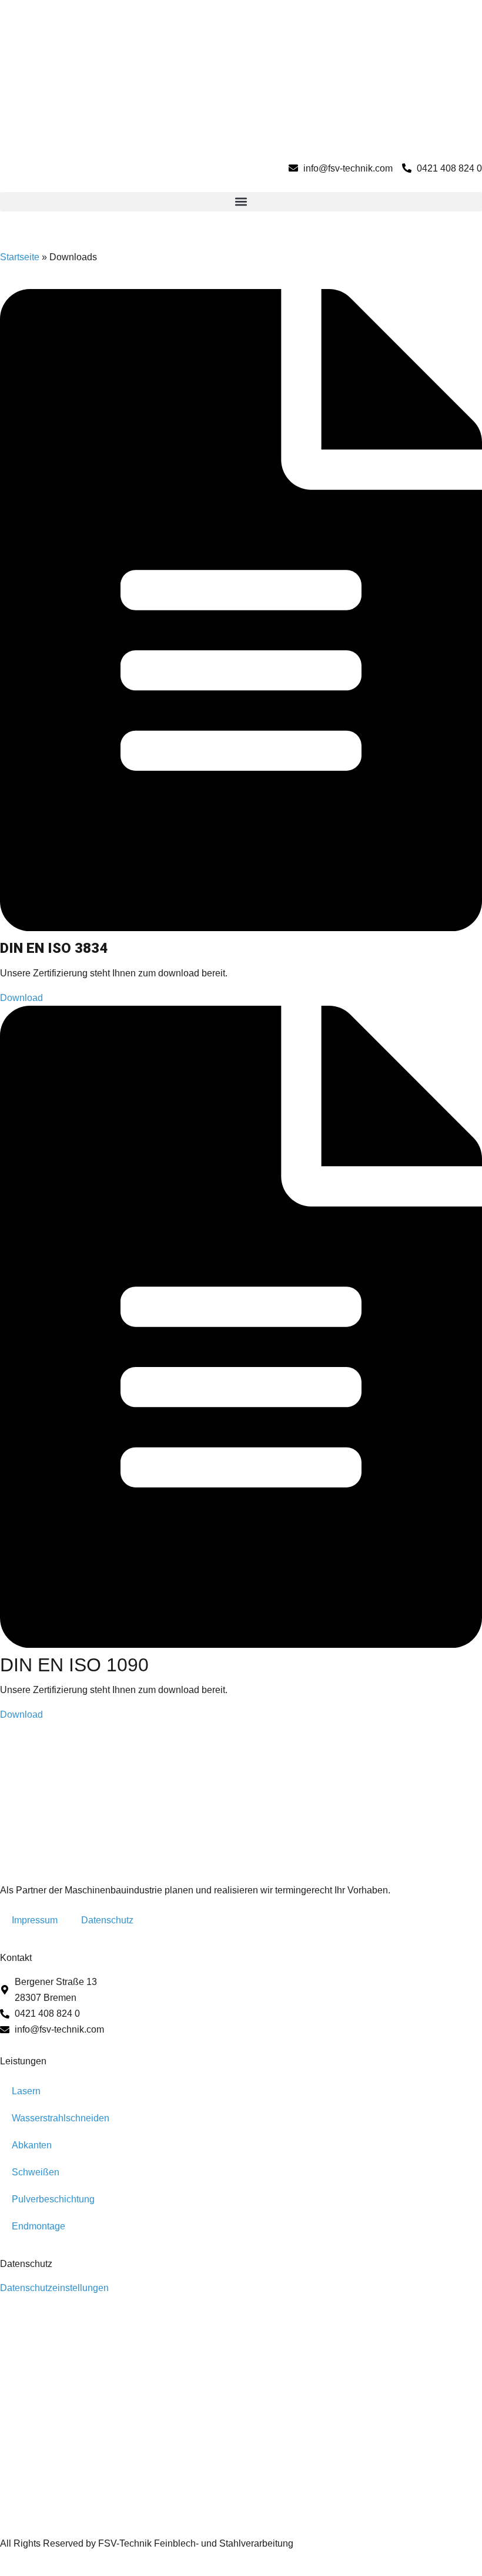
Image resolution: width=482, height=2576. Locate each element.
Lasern (26, 2091)
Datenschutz (107, 1920)
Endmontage (39, 2226)
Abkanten (32, 2145)
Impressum (35, 1920)
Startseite (20, 257)
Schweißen (36, 2172)
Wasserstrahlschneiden (61, 2118)
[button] (241, 202)
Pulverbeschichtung (53, 2199)
